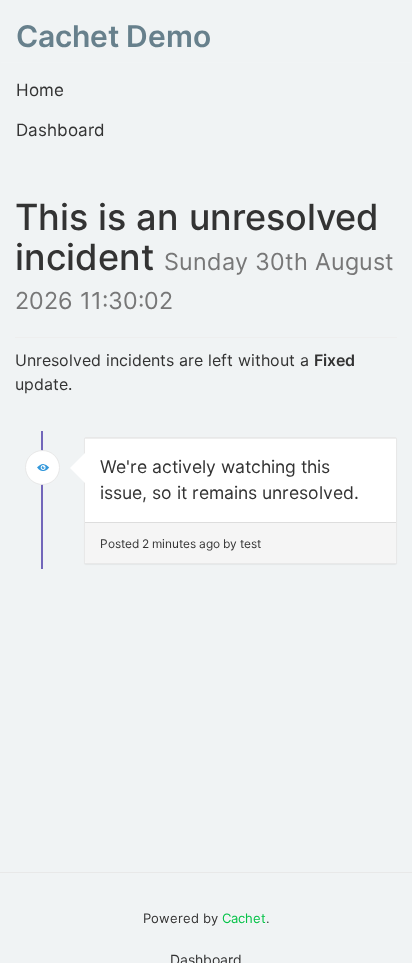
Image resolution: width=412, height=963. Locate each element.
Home (40, 90)
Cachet (244, 918)
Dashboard (60, 130)
